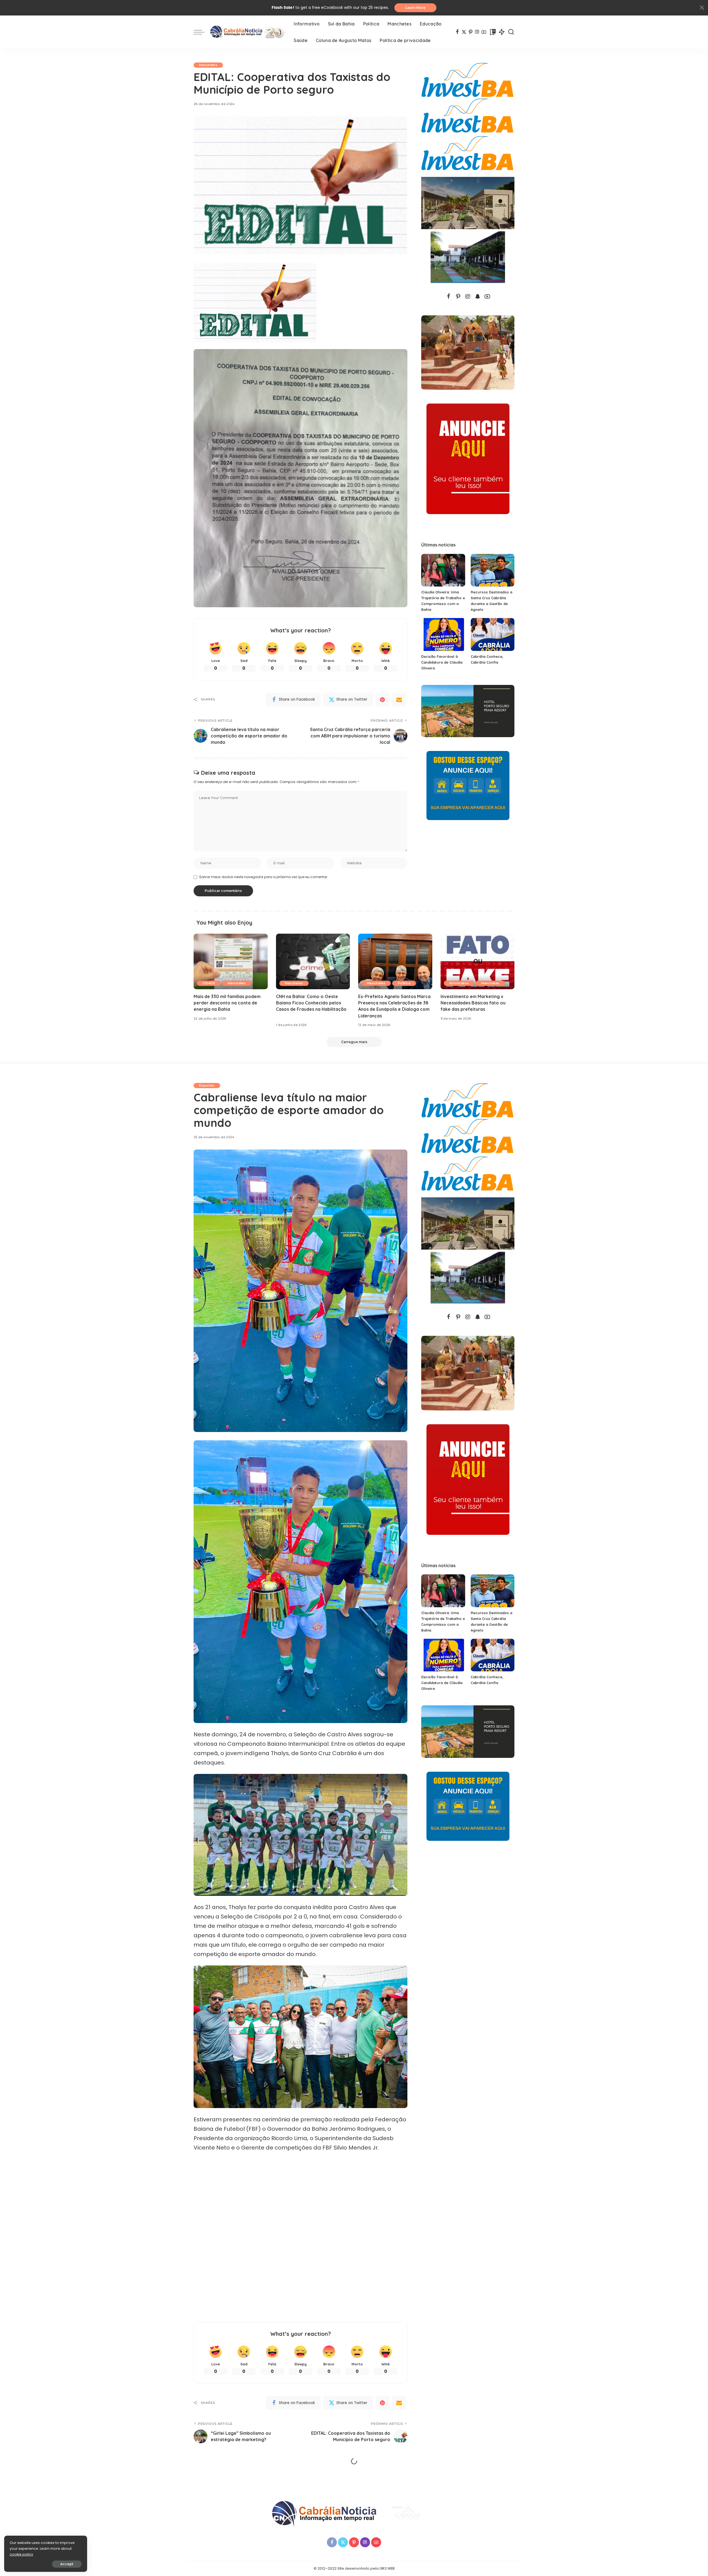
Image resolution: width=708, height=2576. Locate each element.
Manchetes (208, 65)
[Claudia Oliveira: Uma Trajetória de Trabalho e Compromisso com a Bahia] (443, 570)
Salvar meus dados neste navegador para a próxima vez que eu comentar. (264, 877)
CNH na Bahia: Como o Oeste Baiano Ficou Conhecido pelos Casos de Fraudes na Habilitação (311, 1003)
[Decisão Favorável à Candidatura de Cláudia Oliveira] (443, 634)
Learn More (415, 8)
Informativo (459, 983)
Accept (67, 2564)
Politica (404, 983)
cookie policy (21, 2554)
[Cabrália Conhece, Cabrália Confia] (493, 634)
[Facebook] (457, 32)
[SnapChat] (478, 297)
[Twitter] (464, 32)
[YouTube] (484, 32)
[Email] (399, 700)
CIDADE (209, 983)
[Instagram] (477, 32)
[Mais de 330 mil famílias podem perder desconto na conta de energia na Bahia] (231, 961)
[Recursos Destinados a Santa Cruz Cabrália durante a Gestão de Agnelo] (493, 570)
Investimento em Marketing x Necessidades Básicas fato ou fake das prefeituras (473, 1003)
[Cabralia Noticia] (248, 32)
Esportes (207, 1085)
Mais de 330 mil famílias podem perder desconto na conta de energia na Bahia (227, 1003)
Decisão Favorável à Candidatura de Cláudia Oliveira (442, 662)
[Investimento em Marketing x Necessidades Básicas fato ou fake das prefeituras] (478, 961)
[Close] (702, 8)
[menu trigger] (202, 32)
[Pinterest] (471, 32)
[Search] (511, 32)
